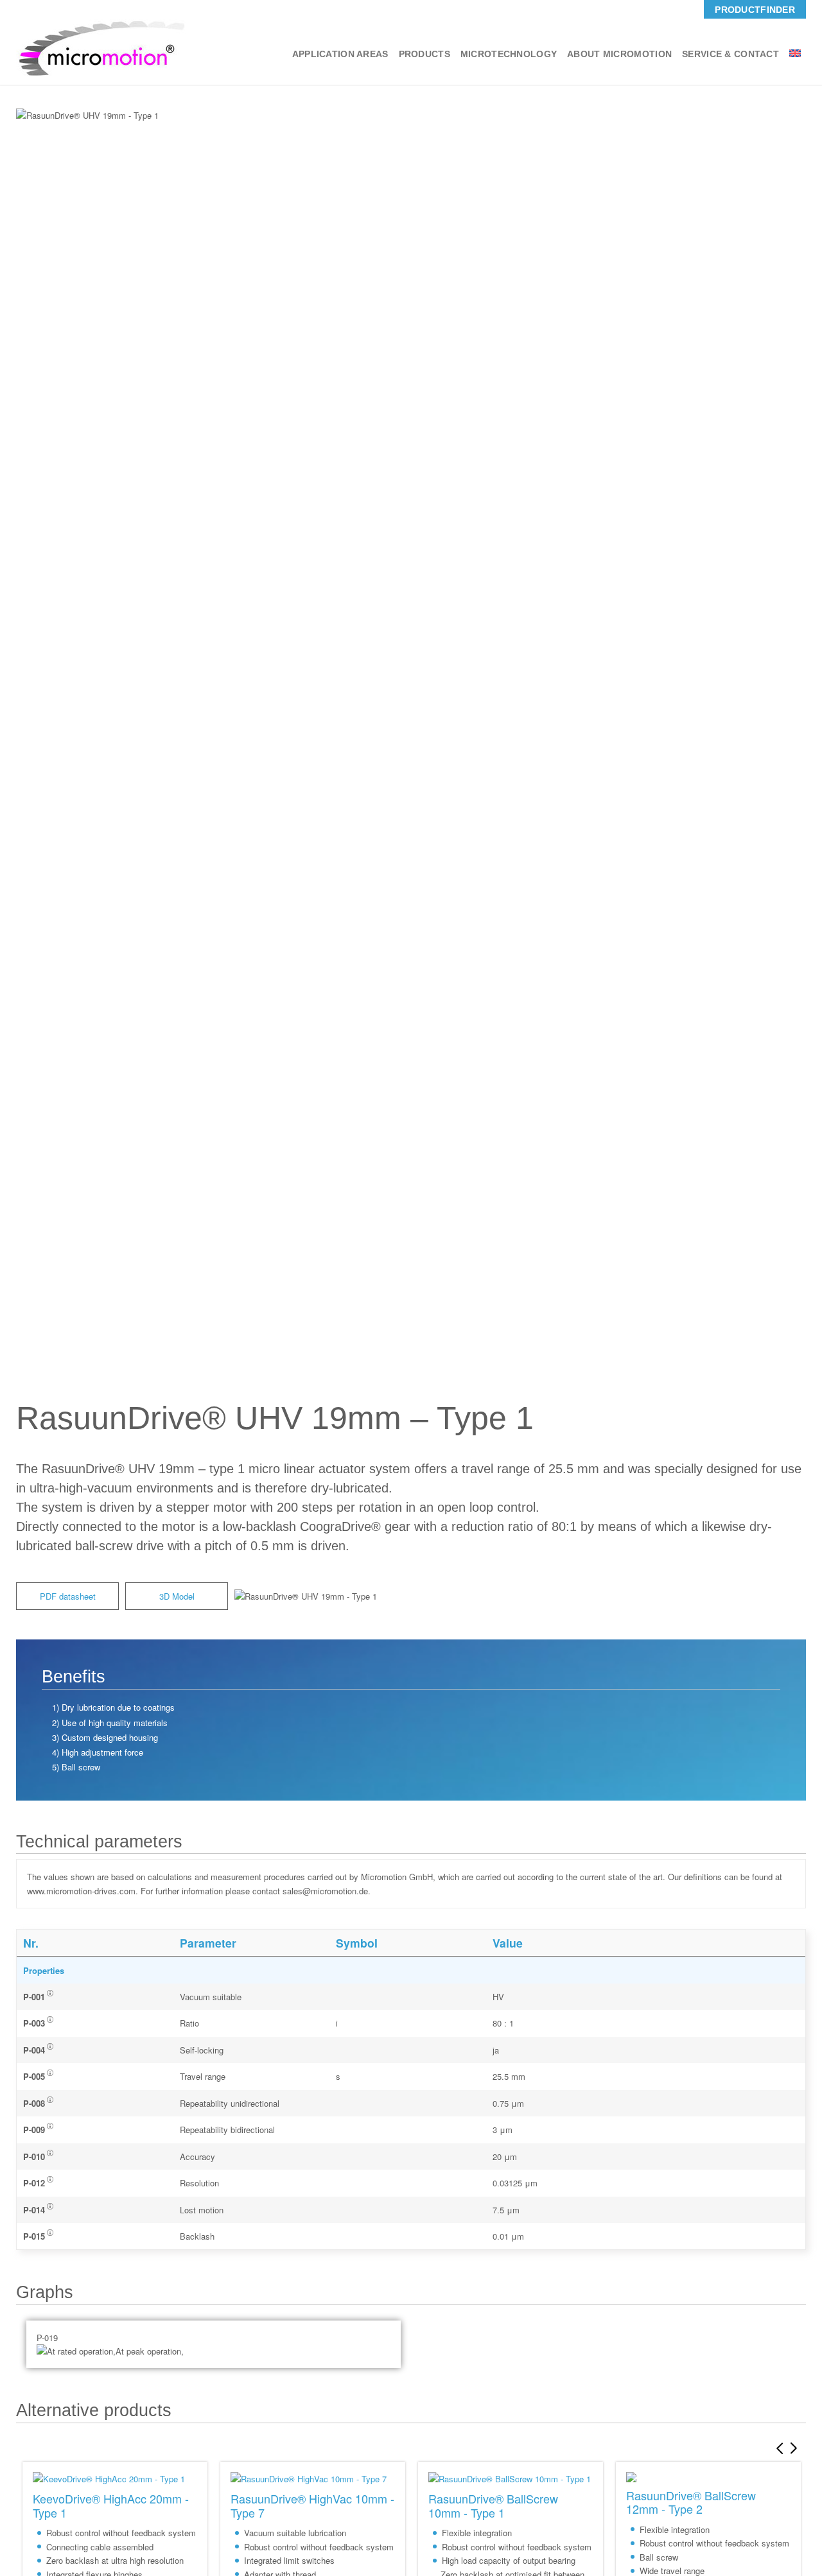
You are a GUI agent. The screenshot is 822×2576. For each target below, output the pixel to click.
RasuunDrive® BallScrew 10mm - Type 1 (493, 2505)
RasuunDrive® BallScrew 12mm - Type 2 (691, 2502)
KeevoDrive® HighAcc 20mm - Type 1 (111, 2505)
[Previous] (777, 2448)
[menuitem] (755, 9)
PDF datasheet (68, 1596)
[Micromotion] (101, 48)
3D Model (177, 1596)
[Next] (796, 2448)
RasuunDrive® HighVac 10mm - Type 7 (312, 2505)
